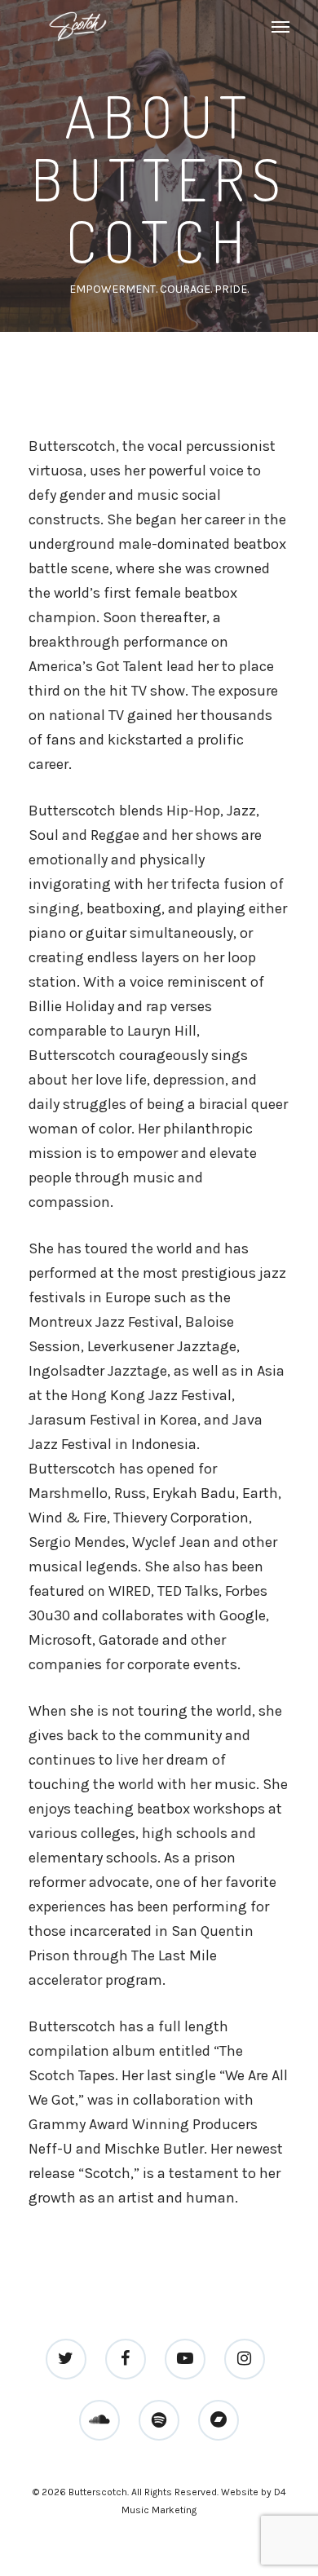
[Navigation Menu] (280, 26)
